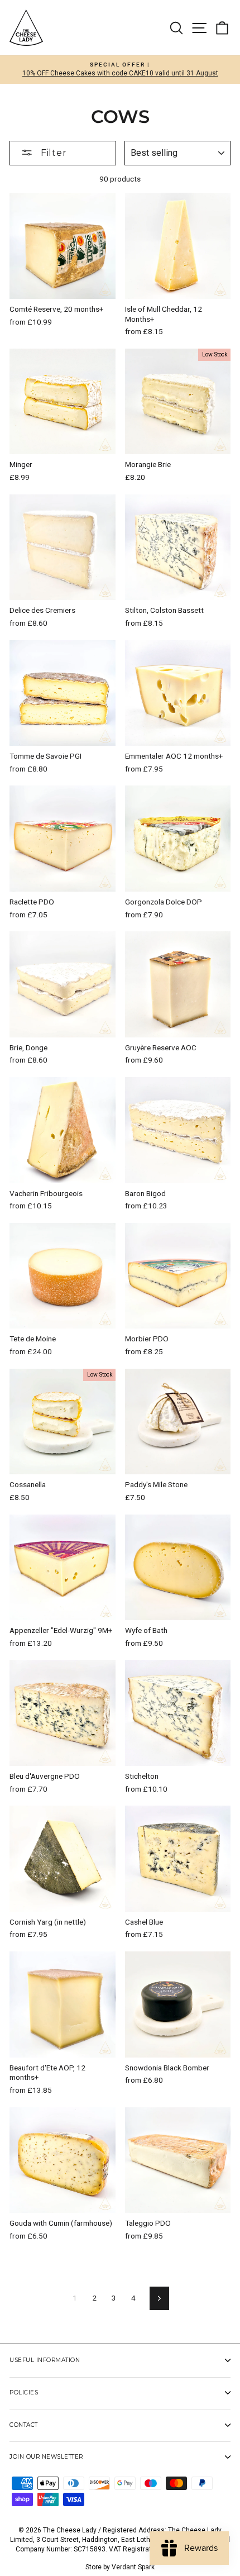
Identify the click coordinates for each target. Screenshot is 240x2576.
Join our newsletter (46, 2457)
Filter (52, 153)
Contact (24, 2425)
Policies (24, 2392)
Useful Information (45, 2360)
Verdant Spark (133, 2567)
